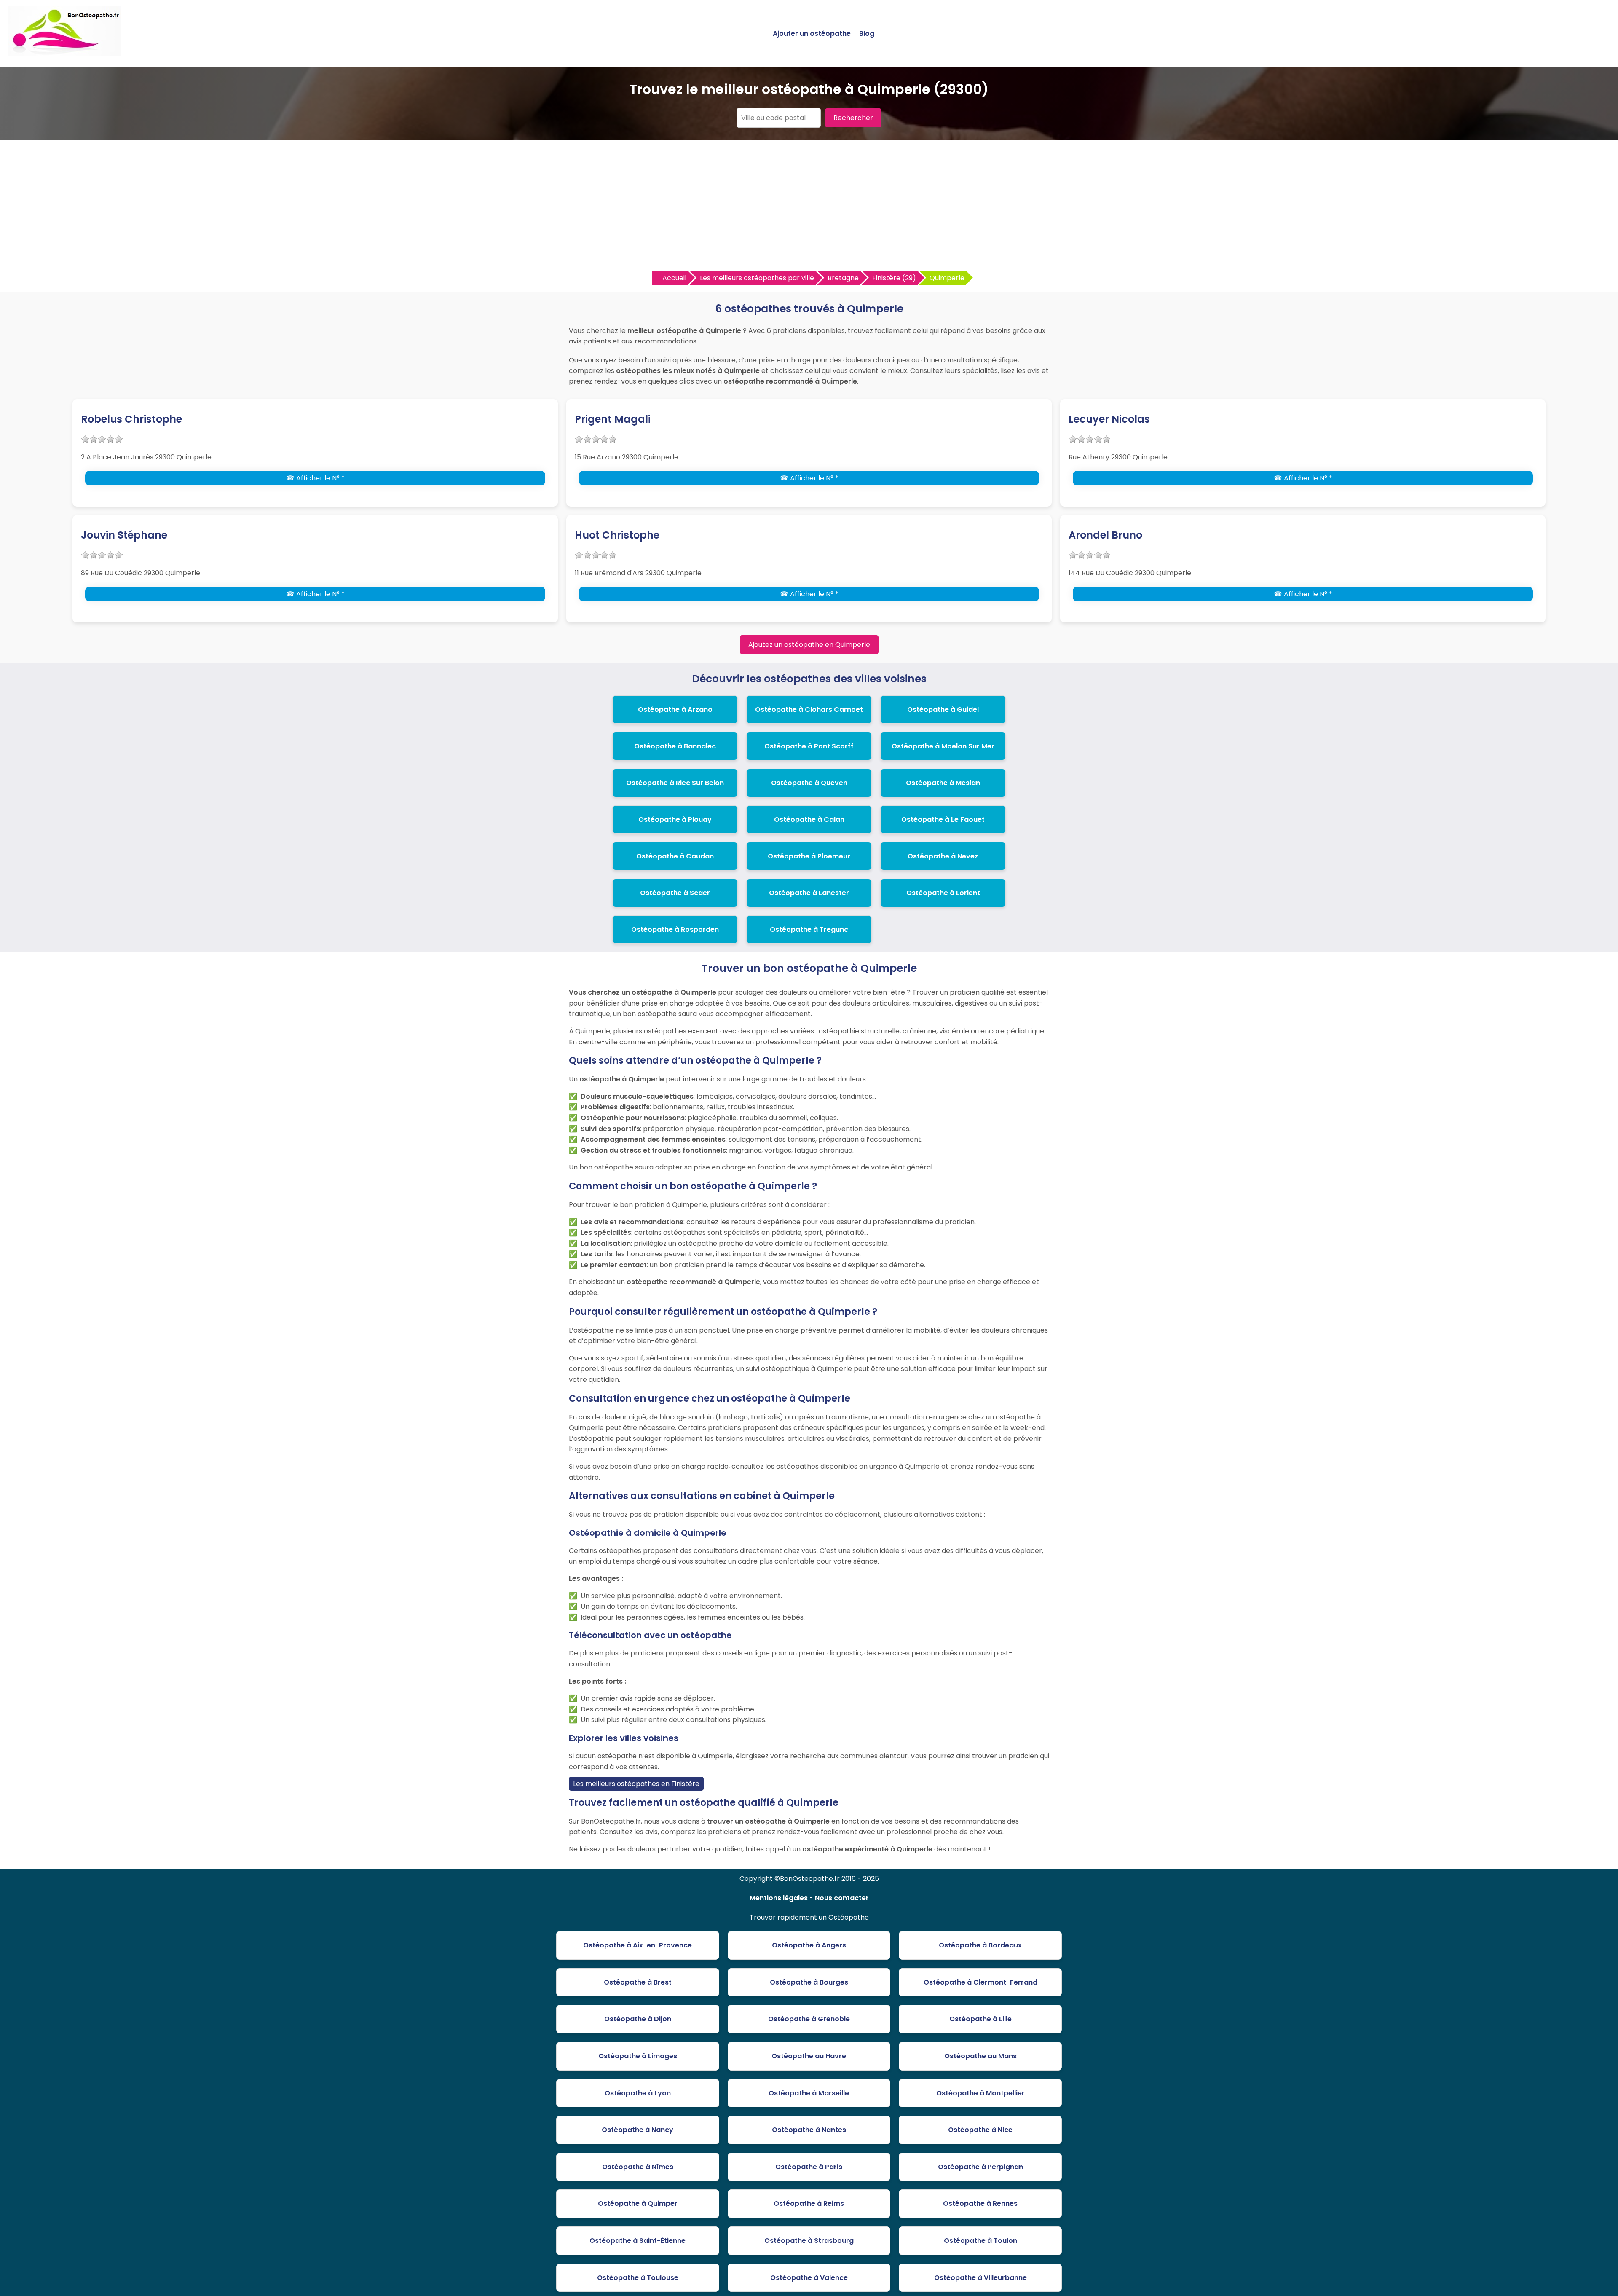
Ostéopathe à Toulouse (638, 2278)
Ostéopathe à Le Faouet (943, 819)
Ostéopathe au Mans (980, 2056)
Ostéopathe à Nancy (638, 2130)
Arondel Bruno (1105, 535)
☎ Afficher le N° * (315, 478)
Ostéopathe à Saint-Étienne (638, 2241)
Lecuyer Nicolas (1109, 419)
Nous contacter (842, 1898)
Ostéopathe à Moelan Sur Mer (943, 746)
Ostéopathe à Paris (809, 2167)
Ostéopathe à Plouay (675, 819)
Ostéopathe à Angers (809, 1945)
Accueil (674, 278)
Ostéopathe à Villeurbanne (980, 2278)
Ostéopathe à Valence (809, 2278)
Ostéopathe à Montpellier (980, 2093)
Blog (867, 34)
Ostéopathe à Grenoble (809, 2019)
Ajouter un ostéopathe (812, 34)
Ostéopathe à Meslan (943, 783)
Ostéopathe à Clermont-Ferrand (980, 1982)
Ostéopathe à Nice (980, 2130)
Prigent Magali (613, 419)
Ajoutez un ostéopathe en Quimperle (809, 645)
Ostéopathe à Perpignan (980, 2167)
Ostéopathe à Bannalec (675, 746)
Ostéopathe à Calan (809, 819)
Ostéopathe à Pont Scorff (809, 746)
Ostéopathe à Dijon (638, 2019)
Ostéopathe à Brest (638, 1982)
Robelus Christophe (131, 419)
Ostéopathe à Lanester (809, 893)
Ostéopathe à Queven (809, 783)
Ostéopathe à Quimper (638, 2203)
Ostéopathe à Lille (980, 2019)
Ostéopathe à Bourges (809, 1982)
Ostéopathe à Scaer (675, 893)
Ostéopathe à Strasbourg (809, 2241)
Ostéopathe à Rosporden (675, 929)
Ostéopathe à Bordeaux (980, 1945)
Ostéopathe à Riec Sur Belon (675, 783)
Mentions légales (779, 1898)
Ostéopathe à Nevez (943, 856)
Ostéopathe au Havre (809, 2056)
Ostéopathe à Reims (809, 2203)
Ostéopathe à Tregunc (809, 929)
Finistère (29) (894, 278)
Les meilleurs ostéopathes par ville (757, 278)
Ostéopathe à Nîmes (638, 2167)
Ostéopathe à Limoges (638, 2056)
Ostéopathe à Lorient (943, 893)
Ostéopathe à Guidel (943, 709)
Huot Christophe (617, 535)
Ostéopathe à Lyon (638, 2093)
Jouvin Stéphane (124, 535)
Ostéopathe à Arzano (675, 709)
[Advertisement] (809, 208)
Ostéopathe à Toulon (980, 2241)
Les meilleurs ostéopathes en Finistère (636, 1784)
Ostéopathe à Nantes (809, 2130)
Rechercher (853, 118)
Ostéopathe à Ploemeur (809, 856)
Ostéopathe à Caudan (675, 856)
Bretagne (843, 278)
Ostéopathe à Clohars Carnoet (809, 709)
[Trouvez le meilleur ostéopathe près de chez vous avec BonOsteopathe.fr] (65, 53)
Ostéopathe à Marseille (809, 2093)
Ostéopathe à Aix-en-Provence (638, 1945)
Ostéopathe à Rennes (980, 2203)
